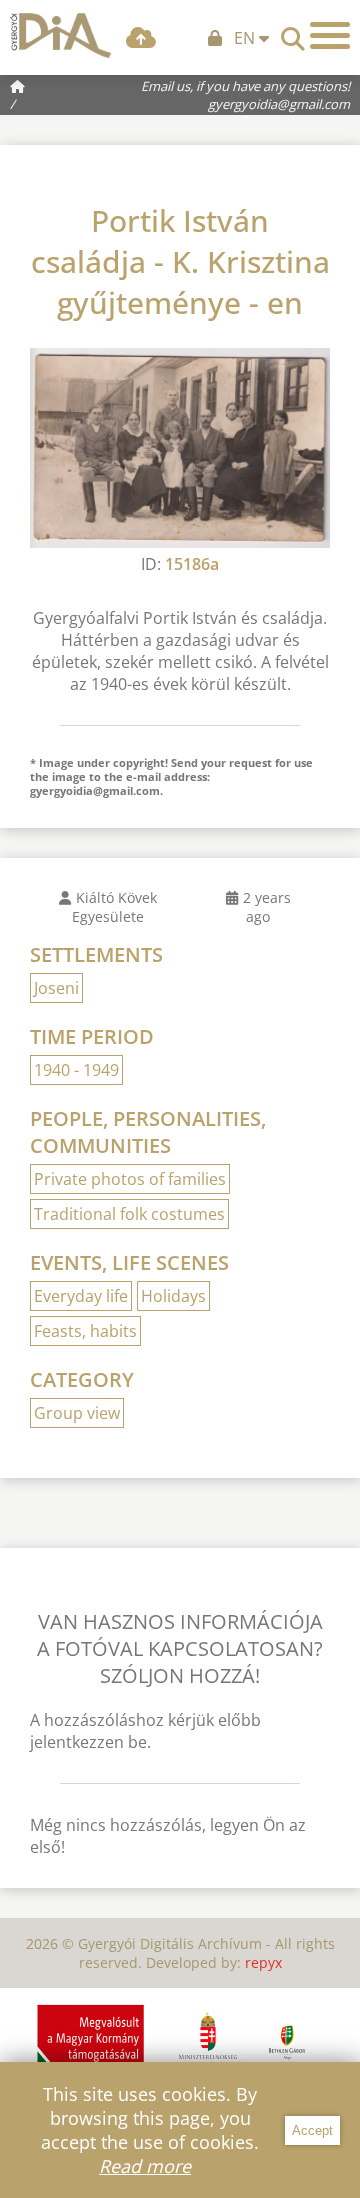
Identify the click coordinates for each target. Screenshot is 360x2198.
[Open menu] (330, 35)
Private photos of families (130, 1179)
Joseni (56, 988)
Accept (312, 2130)
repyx (263, 1962)
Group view (77, 1413)
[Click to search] (293, 33)
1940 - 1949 (76, 1070)
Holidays (173, 1296)
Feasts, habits (85, 1331)
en (246, 38)
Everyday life (81, 1296)
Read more (145, 2166)
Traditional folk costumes (129, 1214)
